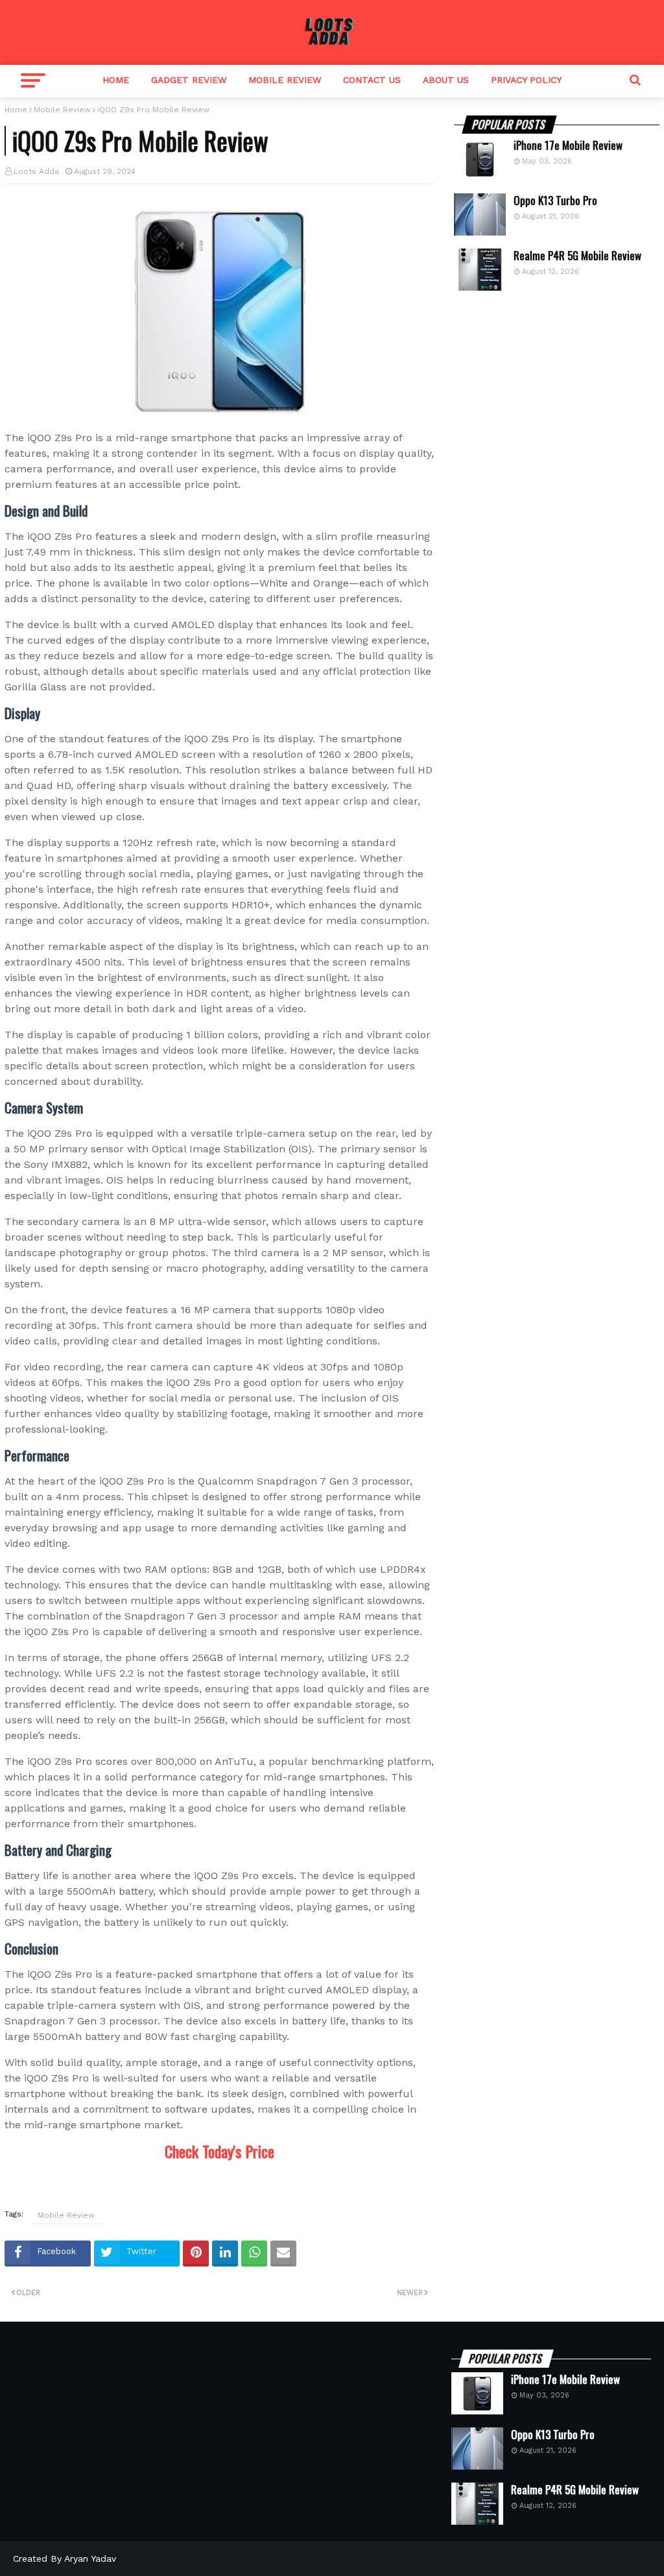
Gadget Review (189, 80)
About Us (446, 80)
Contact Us (372, 80)
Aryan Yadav (90, 2558)
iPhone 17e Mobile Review (568, 145)
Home (116, 80)
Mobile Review (285, 80)
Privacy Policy (526, 80)
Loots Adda (36, 171)
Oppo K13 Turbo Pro (555, 200)
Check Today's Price (219, 2151)
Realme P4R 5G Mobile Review (577, 256)
